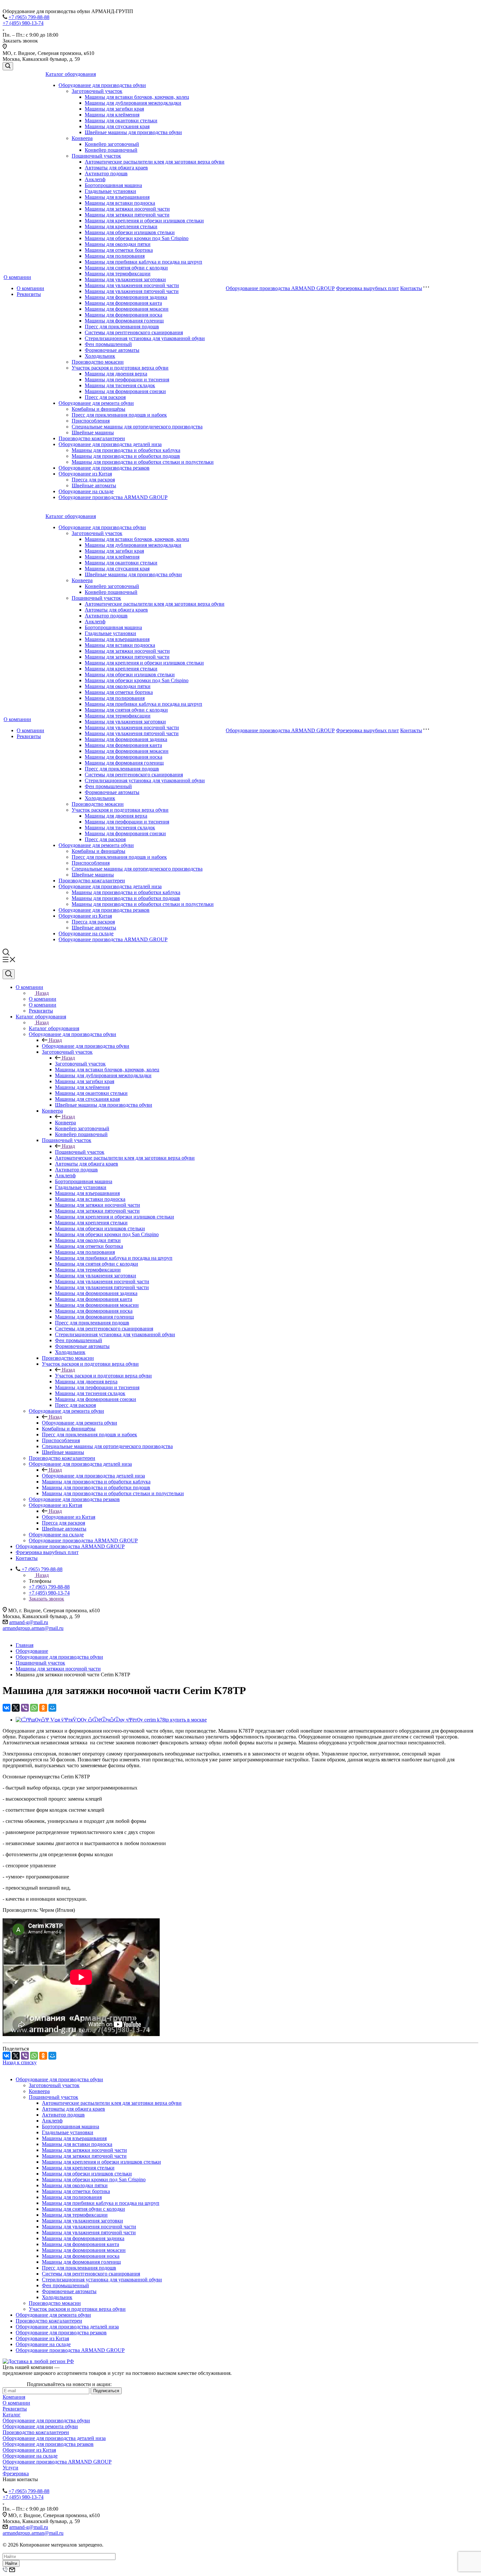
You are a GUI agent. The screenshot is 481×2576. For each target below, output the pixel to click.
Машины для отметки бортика (119, 250)
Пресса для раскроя (93, 480)
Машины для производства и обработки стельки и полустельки (143, 462)
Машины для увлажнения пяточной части (132, 291)
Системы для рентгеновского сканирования (134, 332)
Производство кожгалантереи (92, 438)
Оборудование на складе (86, 491)
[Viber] (25, 1708)
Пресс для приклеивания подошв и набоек (119, 415)
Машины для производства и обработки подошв (126, 456)
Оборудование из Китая (85, 474)
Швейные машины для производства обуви (133, 132)
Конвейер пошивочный (111, 150)
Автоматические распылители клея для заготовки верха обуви (155, 162)
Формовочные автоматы (112, 350)
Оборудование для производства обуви (102, 85)
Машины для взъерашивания (117, 197)
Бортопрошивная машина (113, 185)
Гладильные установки (110, 191)
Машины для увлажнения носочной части (132, 285)
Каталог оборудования (71, 74)
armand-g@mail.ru (29, 1622)
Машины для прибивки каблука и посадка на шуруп (143, 262)
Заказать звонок (46, 1599)
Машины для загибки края (114, 109)
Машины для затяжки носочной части (127, 209)
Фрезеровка (16, 2473)
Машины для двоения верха (116, 374)
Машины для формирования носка (124, 315)
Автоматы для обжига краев (116, 168)
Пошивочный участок (96, 156)
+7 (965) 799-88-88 (29, 17)
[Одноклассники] (43, 1708)
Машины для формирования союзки (125, 391)
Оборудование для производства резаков (104, 468)
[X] (16, 1708)
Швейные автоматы (94, 485)
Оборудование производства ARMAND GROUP (113, 497)
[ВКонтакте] (7, 1708)
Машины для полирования (115, 256)
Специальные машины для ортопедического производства (137, 427)
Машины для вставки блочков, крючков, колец (137, 97)
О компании (17, 277)
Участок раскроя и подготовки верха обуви (120, 368)
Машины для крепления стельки (121, 226)
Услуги (10, 2468)
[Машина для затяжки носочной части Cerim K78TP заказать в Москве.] (111, 1720)
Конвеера (82, 138)
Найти (11, 2563)
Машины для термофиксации (118, 274)
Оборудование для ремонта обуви (96, 403)
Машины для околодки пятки (118, 244)
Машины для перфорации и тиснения (127, 380)
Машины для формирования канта (123, 303)
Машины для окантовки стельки (121, 121)
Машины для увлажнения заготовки (125, 279)
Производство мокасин (98, 362)
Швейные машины (93, 432)
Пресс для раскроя (105, 397)
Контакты (411, 288)
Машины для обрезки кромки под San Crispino (137, 238)
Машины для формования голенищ (124, 321)
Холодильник (100, 356)
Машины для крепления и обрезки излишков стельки (144, 221)
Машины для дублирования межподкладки (133, 103)
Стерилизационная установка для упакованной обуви (145, 338)
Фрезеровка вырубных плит (367, 288)
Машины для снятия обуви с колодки (126, 268)
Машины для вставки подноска (120, 203)
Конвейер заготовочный (112, 144)
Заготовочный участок (97, 91)
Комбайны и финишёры (98, 409)
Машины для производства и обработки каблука (126, 450)
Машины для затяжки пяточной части (127, 215)
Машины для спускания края (117, 126)
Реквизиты (29, 294)
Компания (14, 2397)
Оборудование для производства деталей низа (110, 444)
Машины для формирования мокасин (127, 309)
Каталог (12, 2415)
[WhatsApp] (34, 1708)
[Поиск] (8, 66)
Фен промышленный (108, 344)
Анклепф (95, 179)
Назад (42, 993)
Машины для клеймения (112, 115)
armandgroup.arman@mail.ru (33, 1628)
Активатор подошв (106, 173)
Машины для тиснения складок (120, 385)
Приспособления (91, 421)
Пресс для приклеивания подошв (122, 327)
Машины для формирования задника (126, 297)
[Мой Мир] (52, 1708)
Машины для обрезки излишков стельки (130, 232)
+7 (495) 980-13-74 (23, 23)
